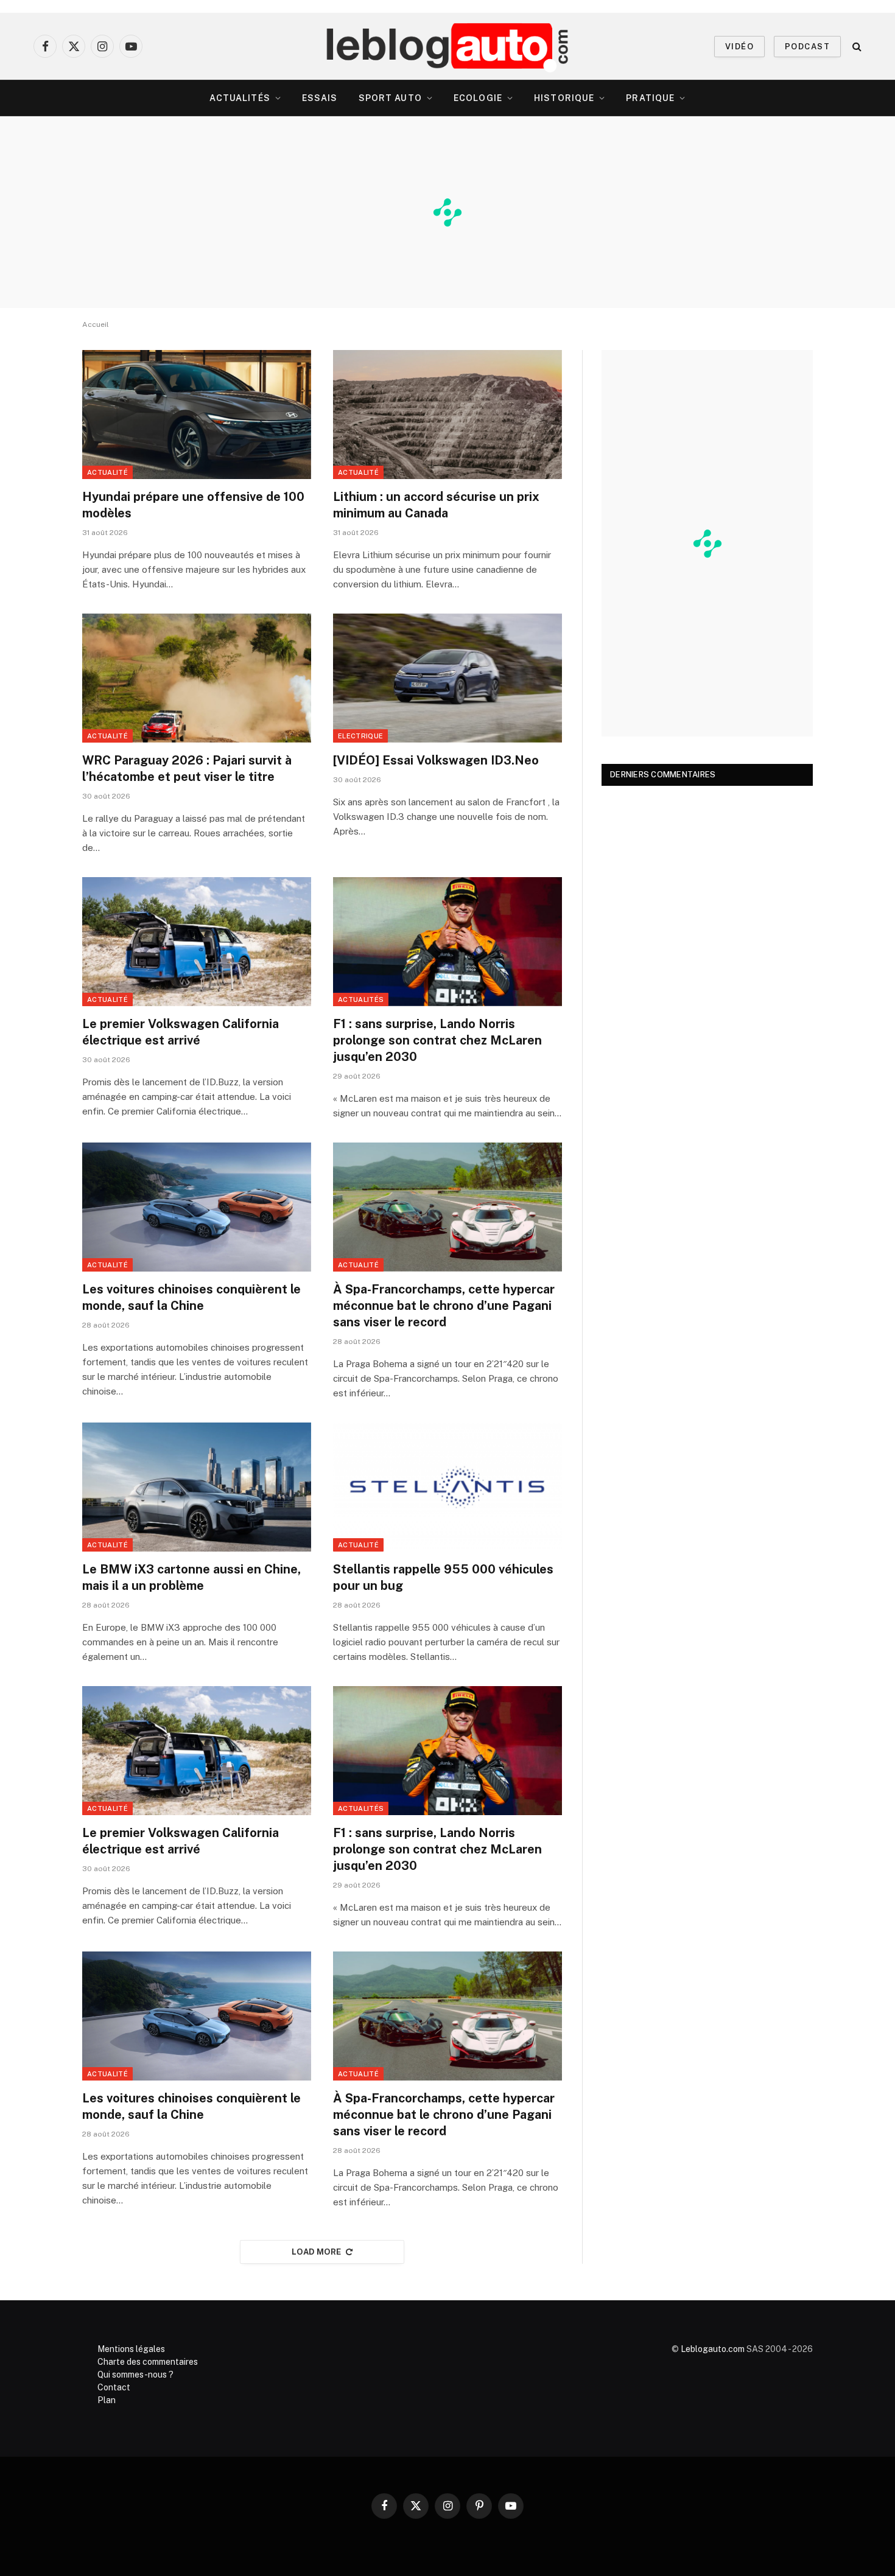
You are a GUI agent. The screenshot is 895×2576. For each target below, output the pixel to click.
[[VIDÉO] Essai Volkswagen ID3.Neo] (447, 678)
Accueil (96, 324)
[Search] (856, 47)
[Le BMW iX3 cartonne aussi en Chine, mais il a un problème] (197, 1487)
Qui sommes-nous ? (135, 2375)
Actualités (240, 98)
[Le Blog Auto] (448, 46)
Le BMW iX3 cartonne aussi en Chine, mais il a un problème (191, 1577)
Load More (317, 2252)
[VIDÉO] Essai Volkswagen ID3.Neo (436, 760)
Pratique (650, 98)
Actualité (107, 472)
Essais (320, 98)
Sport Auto (390, 98)
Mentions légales (131, 2349)
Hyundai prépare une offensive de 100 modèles (193, 505)
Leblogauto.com (713, 2349)
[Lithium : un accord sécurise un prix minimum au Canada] (447, 415)
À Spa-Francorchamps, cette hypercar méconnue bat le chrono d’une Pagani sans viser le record (444, 1306)
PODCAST (807, 47)
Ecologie (478, 98)
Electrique (360, 736)
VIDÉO (739, 47)
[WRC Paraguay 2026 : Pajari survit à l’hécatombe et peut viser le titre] (197, 678)
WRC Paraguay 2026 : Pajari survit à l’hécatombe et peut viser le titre (187, 768)
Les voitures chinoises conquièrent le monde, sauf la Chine (191, 1297)
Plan (107, 2400)
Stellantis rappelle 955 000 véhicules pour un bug (443, 1577)
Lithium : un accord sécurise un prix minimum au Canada (436, 505)
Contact (114, 2387)
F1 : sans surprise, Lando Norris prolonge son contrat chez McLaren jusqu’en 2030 (437, 1040)
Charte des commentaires (148, 2362)
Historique (564, 98)
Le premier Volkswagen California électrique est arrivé (181, 1032)
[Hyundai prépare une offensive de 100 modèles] (197, 415)
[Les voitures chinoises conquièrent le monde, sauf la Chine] (197, 1207)
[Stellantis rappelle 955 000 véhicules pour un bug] (447, 1487)
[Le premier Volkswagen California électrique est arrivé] (197, 942)
